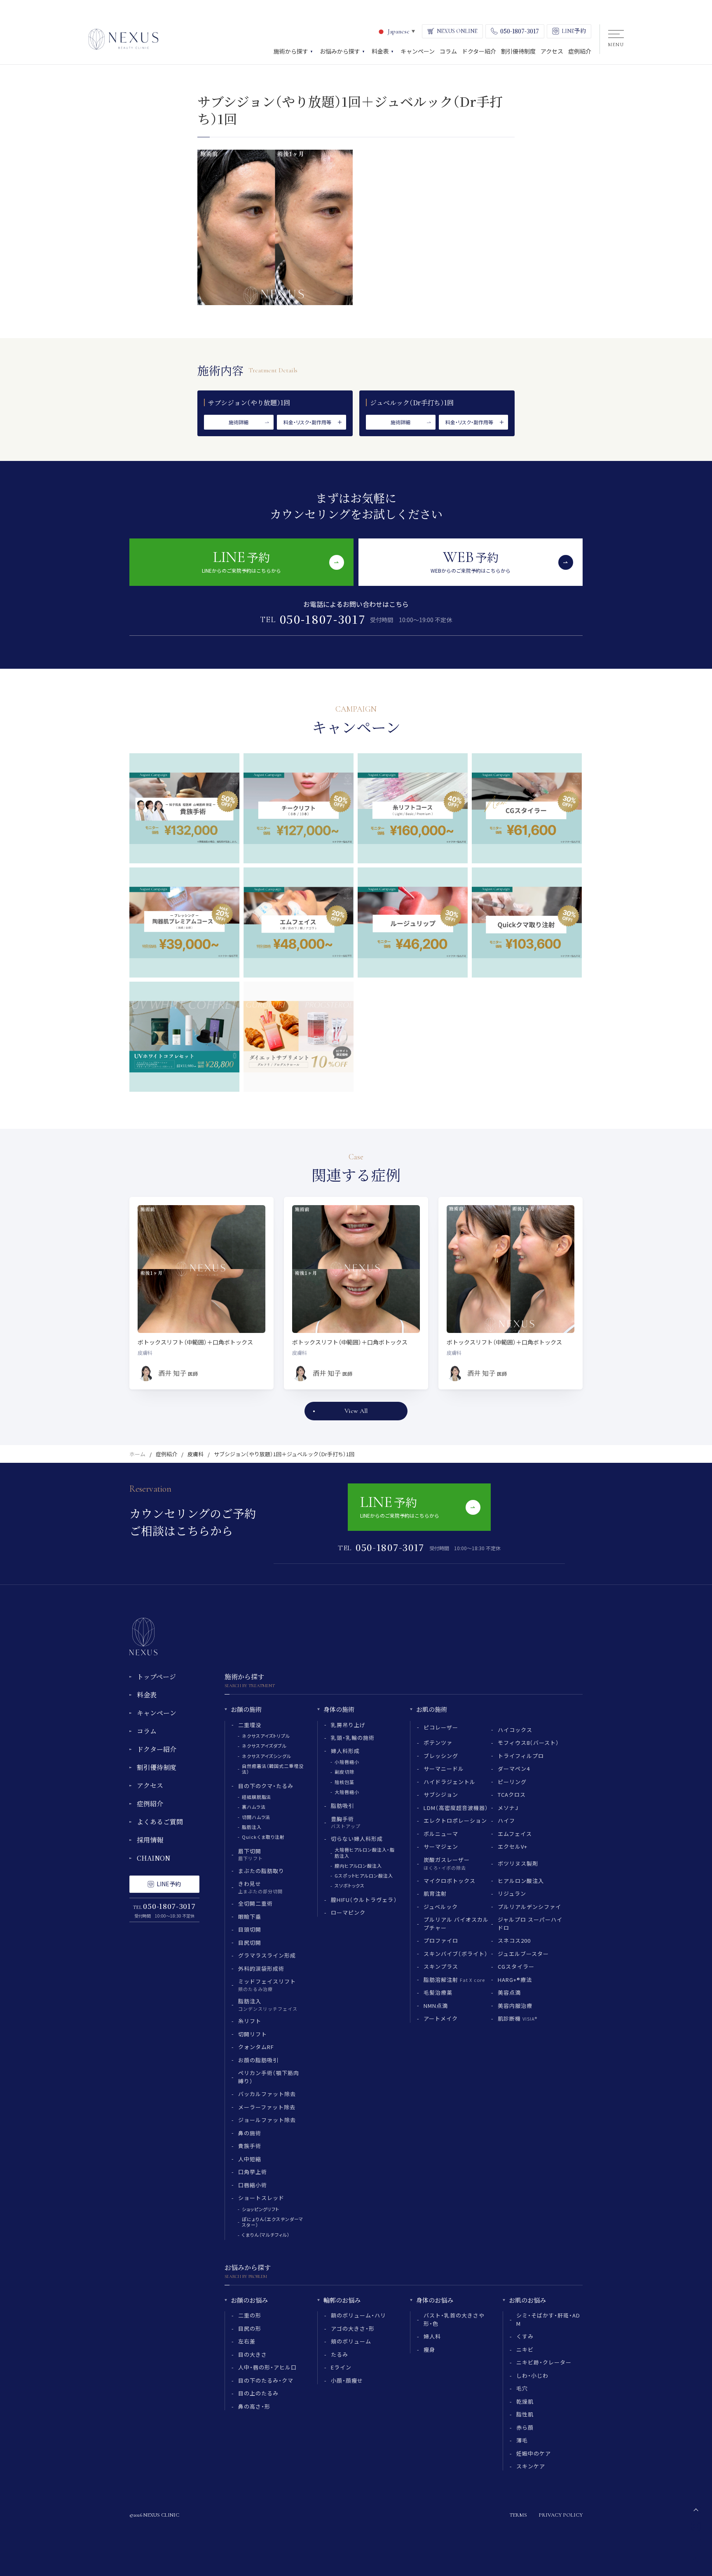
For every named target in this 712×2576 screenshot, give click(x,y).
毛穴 (522, 2388)
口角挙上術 (253, 2172)
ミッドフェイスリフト (267, 1985)
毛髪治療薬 (438, 1992)
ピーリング (512, 1782)
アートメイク (441, 2018)
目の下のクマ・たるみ (266, 1786)
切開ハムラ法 (256, 1817)
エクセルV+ (513, 1846)
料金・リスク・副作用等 (307, 422)
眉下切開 (251, 1854)
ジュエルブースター (523, 1954)
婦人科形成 (345, 1751)
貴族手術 (250, 2146)
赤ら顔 (525, 2427)
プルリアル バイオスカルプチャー (456, 1924)
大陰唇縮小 (347, 1792)
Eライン (341, 2367)
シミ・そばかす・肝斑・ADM (548, 2319)
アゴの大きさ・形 (353, 2328)
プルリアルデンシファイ (529, 1907)
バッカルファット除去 (267, 2094)
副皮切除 (344, 1772)
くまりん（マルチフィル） (266, 2235)
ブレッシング (441, 1756)
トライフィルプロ (521, 1756)
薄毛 (522, 2440)
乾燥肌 (525, 2401)
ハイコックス (515, 1730)
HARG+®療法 (515, 1980)
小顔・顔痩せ (347, 2380)
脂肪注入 (252, 1827)
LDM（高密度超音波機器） (456, 1808)
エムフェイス (515, 1834)
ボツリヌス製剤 (518, 1863)
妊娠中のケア (534, 2453)
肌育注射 (435, 1893)
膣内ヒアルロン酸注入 (358, 1866)
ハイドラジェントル (450, 1782)
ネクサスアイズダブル (264, 1746)
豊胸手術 (346, 1822)
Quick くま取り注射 (263, 1837)
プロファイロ (441, 1940)
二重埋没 (250, 1725)
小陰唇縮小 (347, 1762)
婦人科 (432, 2336)
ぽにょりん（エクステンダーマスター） (273, 2222)
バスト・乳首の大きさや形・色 (454, 2319)
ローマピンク (348, 1912)
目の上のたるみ (258, 2393)
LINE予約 (169, 1884)
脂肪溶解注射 (454, 1980)
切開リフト (253, 2034)
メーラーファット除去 (267, 2107)
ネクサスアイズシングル (267, 1756)
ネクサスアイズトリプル (266, 1736)
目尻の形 (250, 2328)
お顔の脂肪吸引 (258, 2060)
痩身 (429, 2349)
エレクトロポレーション (455, 1820)
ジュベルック (441, 1907)
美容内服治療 (515, 2006)
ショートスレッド (261, 2198)
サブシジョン (441, 1795)
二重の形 (250, 2315)
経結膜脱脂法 (256, 1797)
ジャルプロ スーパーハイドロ (530, 1924)
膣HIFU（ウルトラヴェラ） (364, 1900)
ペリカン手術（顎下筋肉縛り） (269, 2077)
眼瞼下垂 (250, 1917)
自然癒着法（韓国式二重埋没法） (273, 1769)
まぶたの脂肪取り (261, 1871)
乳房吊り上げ (348, 1725)
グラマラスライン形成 (267, 1955)
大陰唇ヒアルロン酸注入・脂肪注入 (364, 1852)
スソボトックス (350, 1885)
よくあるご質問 (160, 1822)
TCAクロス (512, 1795)
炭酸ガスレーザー (447, 1864)
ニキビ (525, 2349)
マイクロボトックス (450, 1881)
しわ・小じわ (532, 2375)
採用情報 (150, 1840)
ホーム (137, 1454)
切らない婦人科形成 (357, 1839)
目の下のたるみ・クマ (266, 2380)
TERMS (518, 2515)
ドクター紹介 (157, 1749)
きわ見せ (260, 1887)
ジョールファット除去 (267, 2120)
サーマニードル (444, 1769)
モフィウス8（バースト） (528, 1743)
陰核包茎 (344, 1782)
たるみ (340, 2354)
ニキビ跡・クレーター (544, 2362)
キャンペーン (157, 1713)
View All (356, 1411)
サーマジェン (441, 1846)
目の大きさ (253, 2354)
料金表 (147, 1695)
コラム (147, 1731)
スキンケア (531, 2466)
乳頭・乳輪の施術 (353, 1738)
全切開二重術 (255, 1903)
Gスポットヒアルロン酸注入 (364, 1876)
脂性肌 (525, 2414)
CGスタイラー (516, 1966)
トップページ (156, 1677)
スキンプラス (441, 1966)
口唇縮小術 (253, 2185)
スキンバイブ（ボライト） (456, 1954)
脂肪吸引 (342, 1806)
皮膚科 (196, 1454)
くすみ (525, 2336)
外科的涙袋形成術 (261, 1968)
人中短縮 (250, 2159)
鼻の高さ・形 (254, 2406)
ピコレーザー (441, 1727)
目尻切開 (250, 1943)
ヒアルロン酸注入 (521, 1881)
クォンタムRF (256, 2047)
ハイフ (506, 1820)
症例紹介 (166, 1454)
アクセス (150, 1785)
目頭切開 (250, 1929)
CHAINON (153, 1858)
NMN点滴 (436, 2006)
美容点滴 (509, 1992)
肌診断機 (518, 2018)
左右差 (247, 2341)
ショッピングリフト (261, 2209)
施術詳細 (239, 422)
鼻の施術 (250, 2133)
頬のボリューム (351, 2341)
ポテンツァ (438, 1743)
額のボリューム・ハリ (358, 2315)
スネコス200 (514, 1940)
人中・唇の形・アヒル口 (267, 2367)
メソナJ (508, 1808)
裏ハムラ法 (254, 1807)
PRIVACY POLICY (561, 2515)
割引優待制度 (157, 1767)
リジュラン (512, 1893)
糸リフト (250, 2021)
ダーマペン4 (514, 1769)
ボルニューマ (441, 1834)
